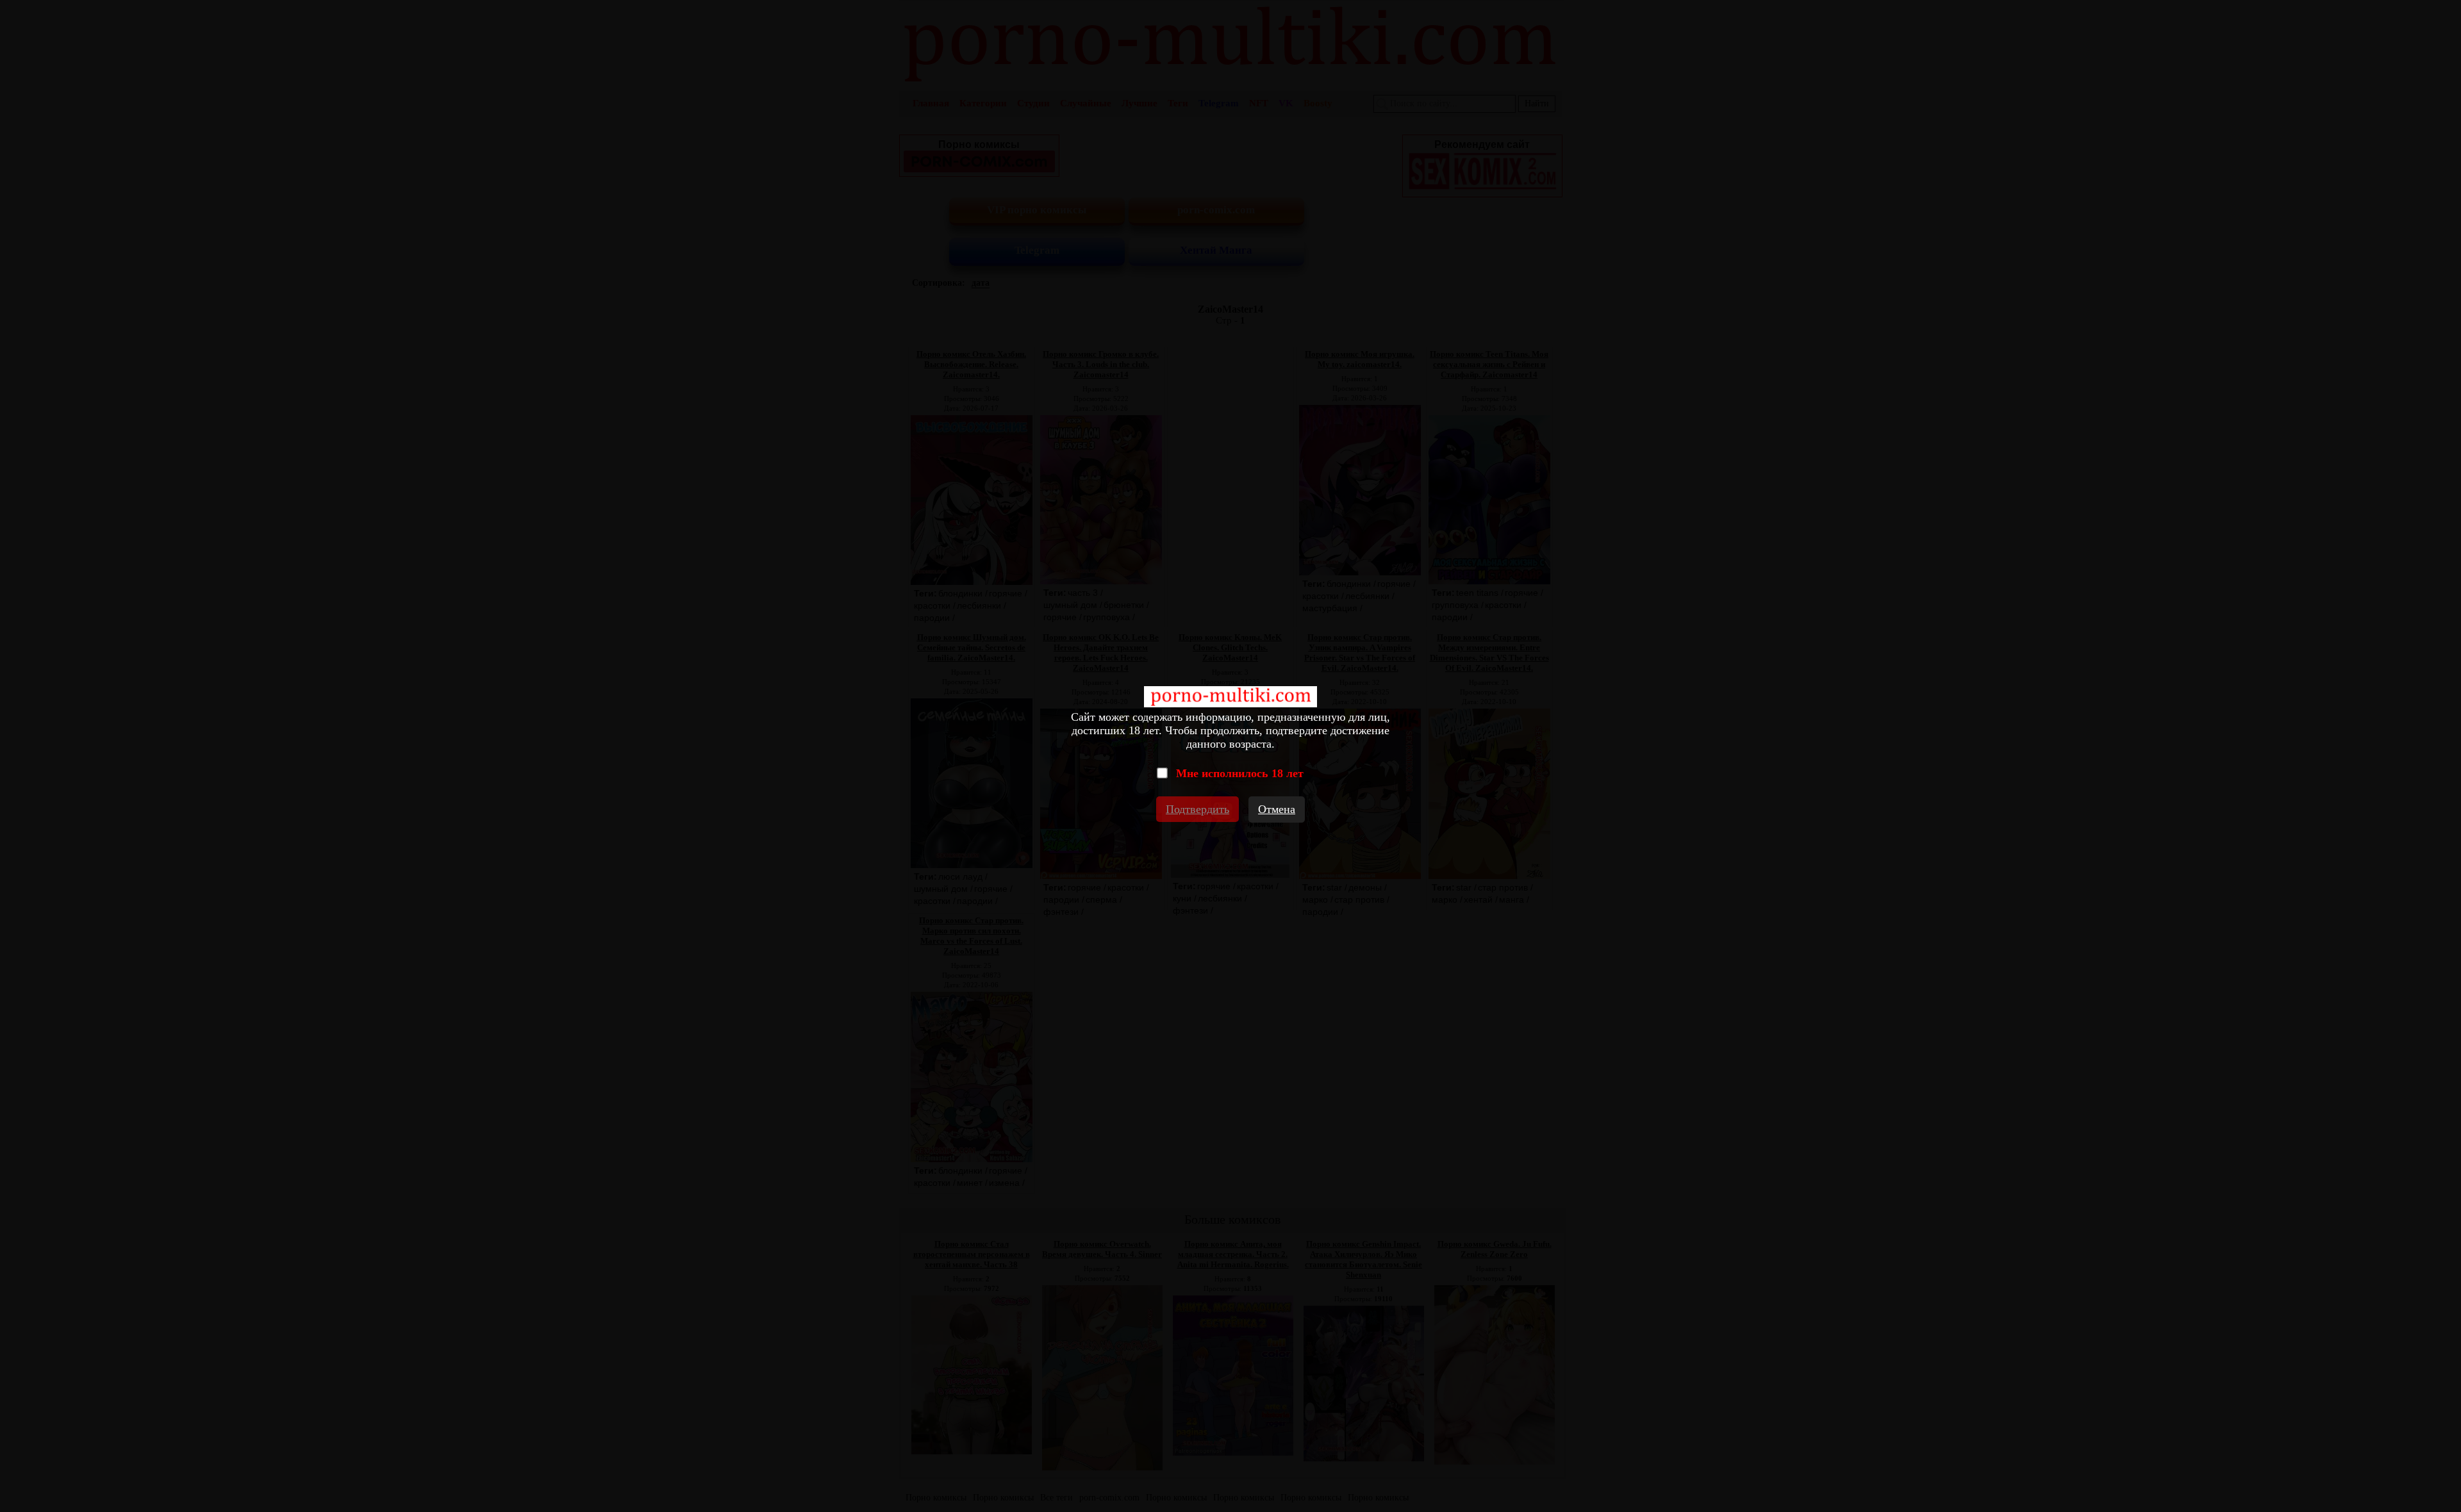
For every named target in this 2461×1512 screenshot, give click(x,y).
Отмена (1277, 809)
